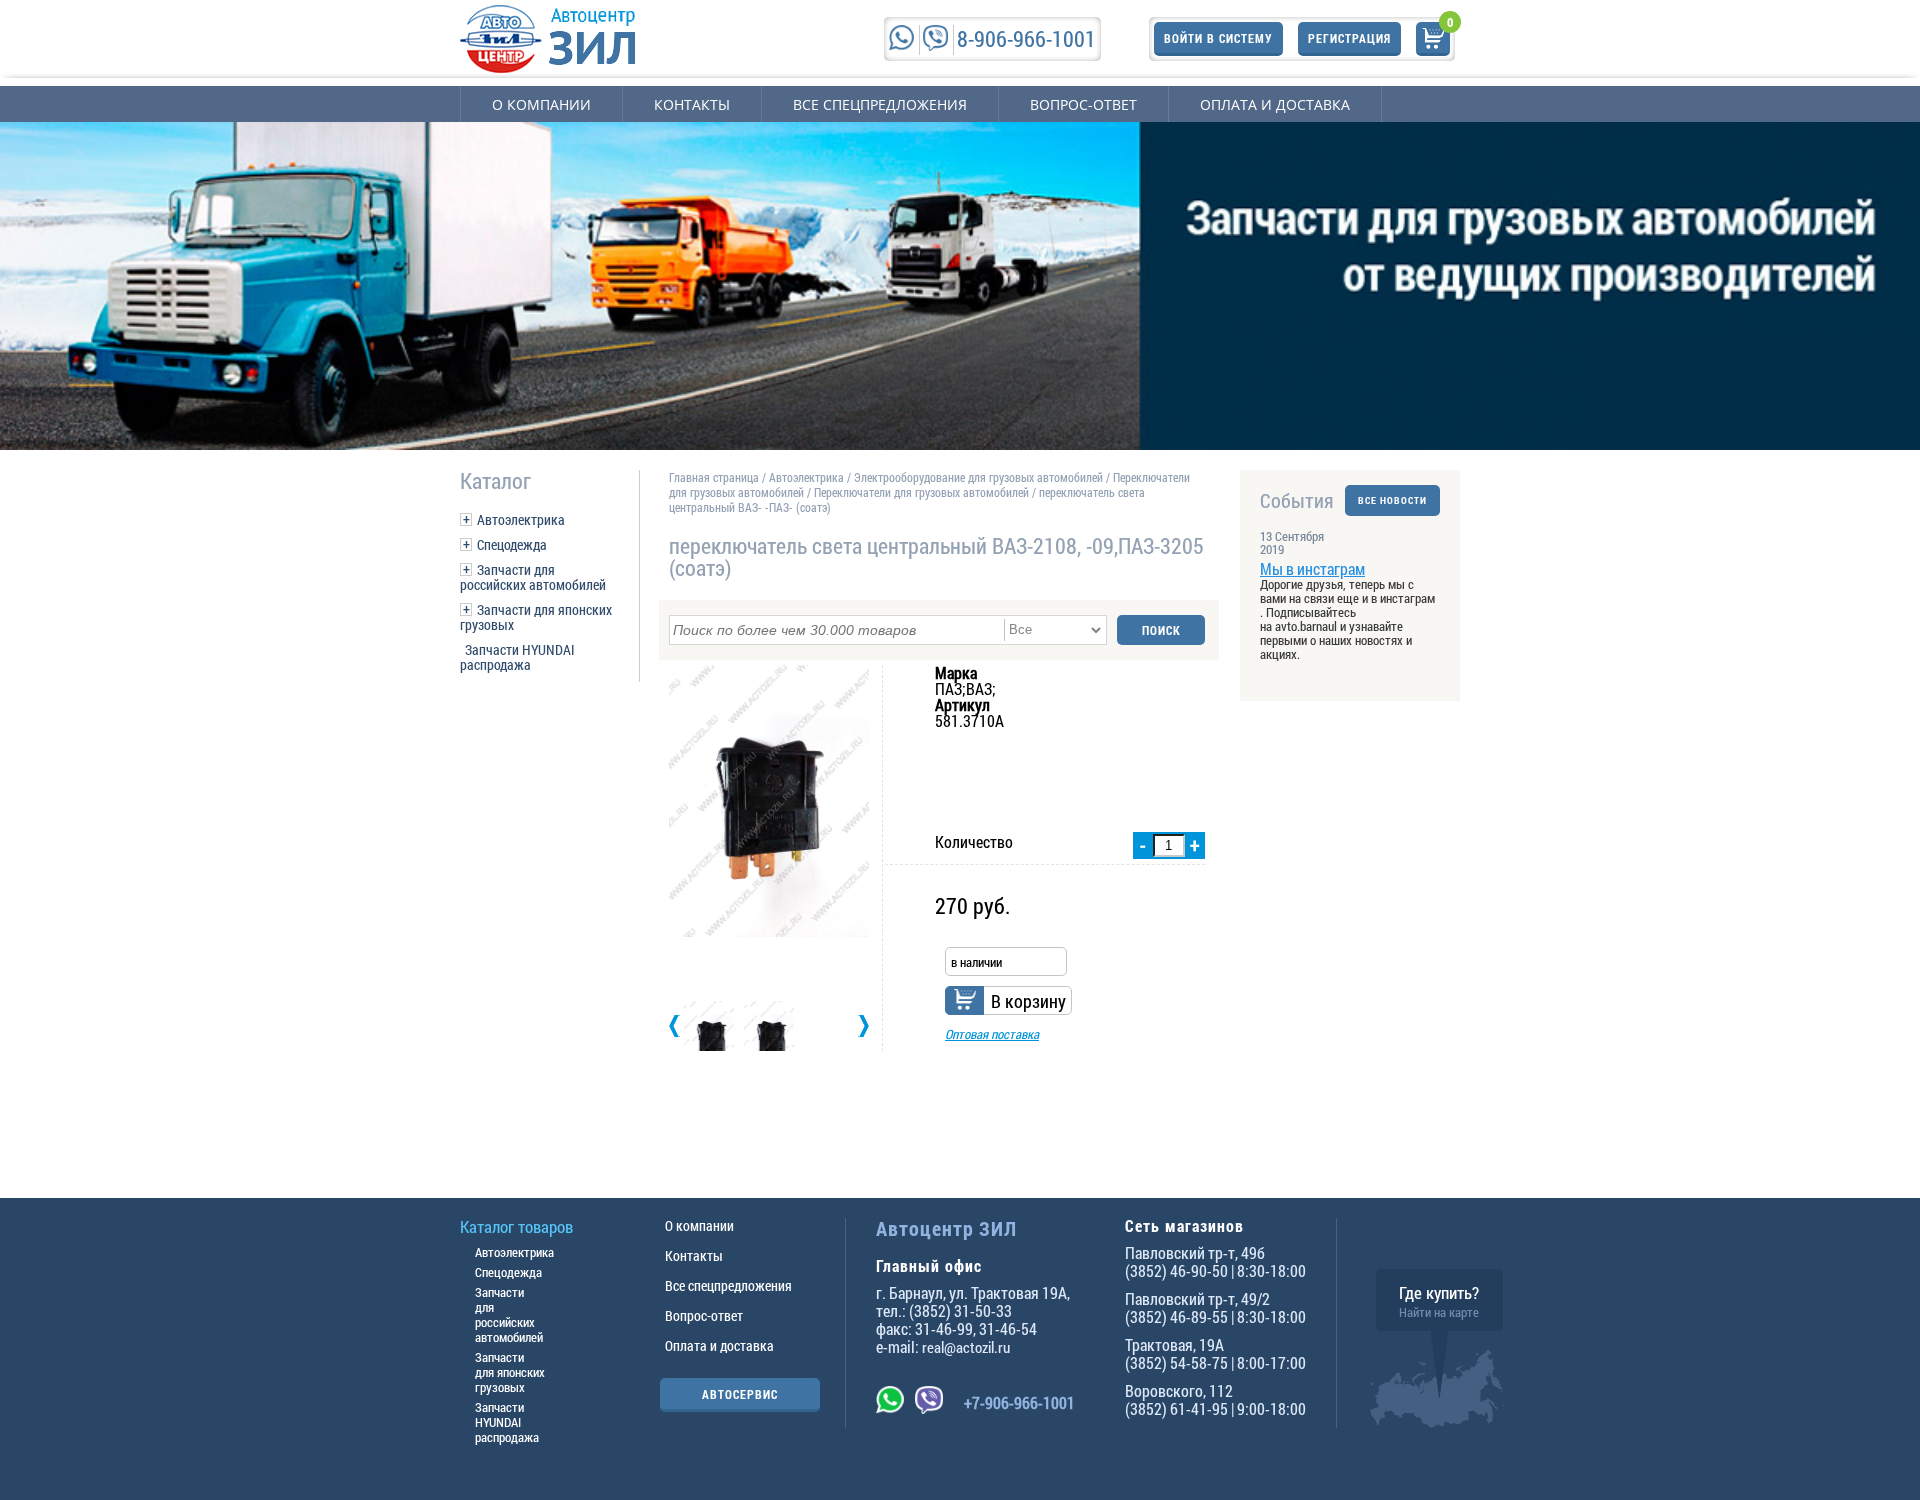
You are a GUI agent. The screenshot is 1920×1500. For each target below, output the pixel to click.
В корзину (1028, 1001)
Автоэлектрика (521, 519)
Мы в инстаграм (1312, 568)
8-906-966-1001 (1026, 38)
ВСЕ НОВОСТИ (1392, 500)
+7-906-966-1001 (1019, 1402)
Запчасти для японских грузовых (536, 617)
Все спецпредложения (880, 104)
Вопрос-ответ (1083, 104)
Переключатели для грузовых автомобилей (921, 492)
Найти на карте (1439, 1312)
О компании (541, 104)
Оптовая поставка (992, 1034)
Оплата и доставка (1275, 104)
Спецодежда (512, 544)
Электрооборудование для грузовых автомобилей (980, 477)
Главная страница (714, 477)
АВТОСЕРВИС (740, 1394)
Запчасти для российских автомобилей (533, 577)
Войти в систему (1218, 38)
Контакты (692, 104)
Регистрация (1349, 38)
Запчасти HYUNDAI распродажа (517, 657)
